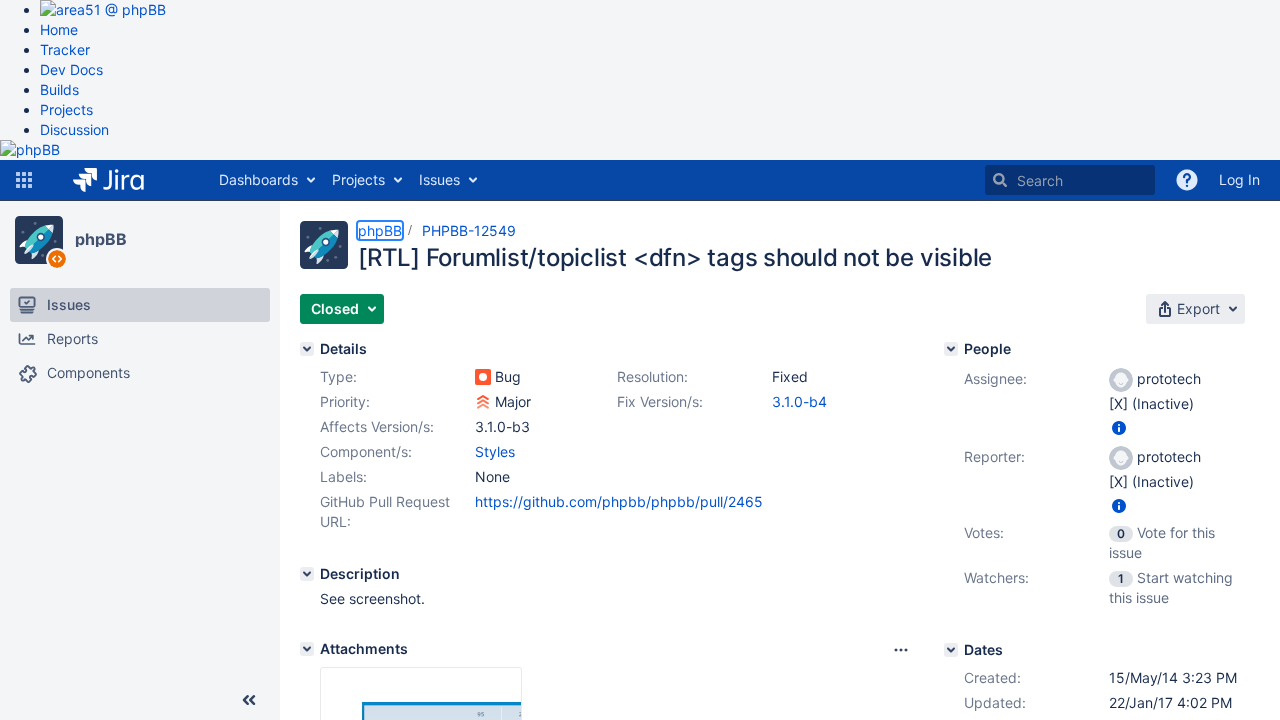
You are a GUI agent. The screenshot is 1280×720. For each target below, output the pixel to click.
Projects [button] (358, 179)
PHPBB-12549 (469, 230)
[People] (951, 349)
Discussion (74, 129)
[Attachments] (307, 649)
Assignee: (995, 378)
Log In (1239, 179)
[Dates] (951, 650)
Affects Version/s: (377, 426)
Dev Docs (71, 69)
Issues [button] (439, 179)
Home (59, 29)
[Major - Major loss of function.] (483, 402)
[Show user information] (1119, 427)
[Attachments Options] (901, 650)
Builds (59, 89)
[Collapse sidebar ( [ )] (249, 700)
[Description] (307, 574)
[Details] (307, 349)
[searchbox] (1070, 180)
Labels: (343, 476)
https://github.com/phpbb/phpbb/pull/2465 (619, 501)
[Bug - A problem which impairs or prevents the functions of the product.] (483, 377)
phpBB (101, 239)
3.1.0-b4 (799, 401)
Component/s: (366, 451)
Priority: (345, 401)
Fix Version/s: (660, 401)
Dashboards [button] (258, 179)
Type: (338, 376)
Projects (66, 109)
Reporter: (994, 456)
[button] (24, 180)
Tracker (65, 49)
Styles (495, 451)
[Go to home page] (123, 180)
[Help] (1187, 180)
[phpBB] (39, 240)
